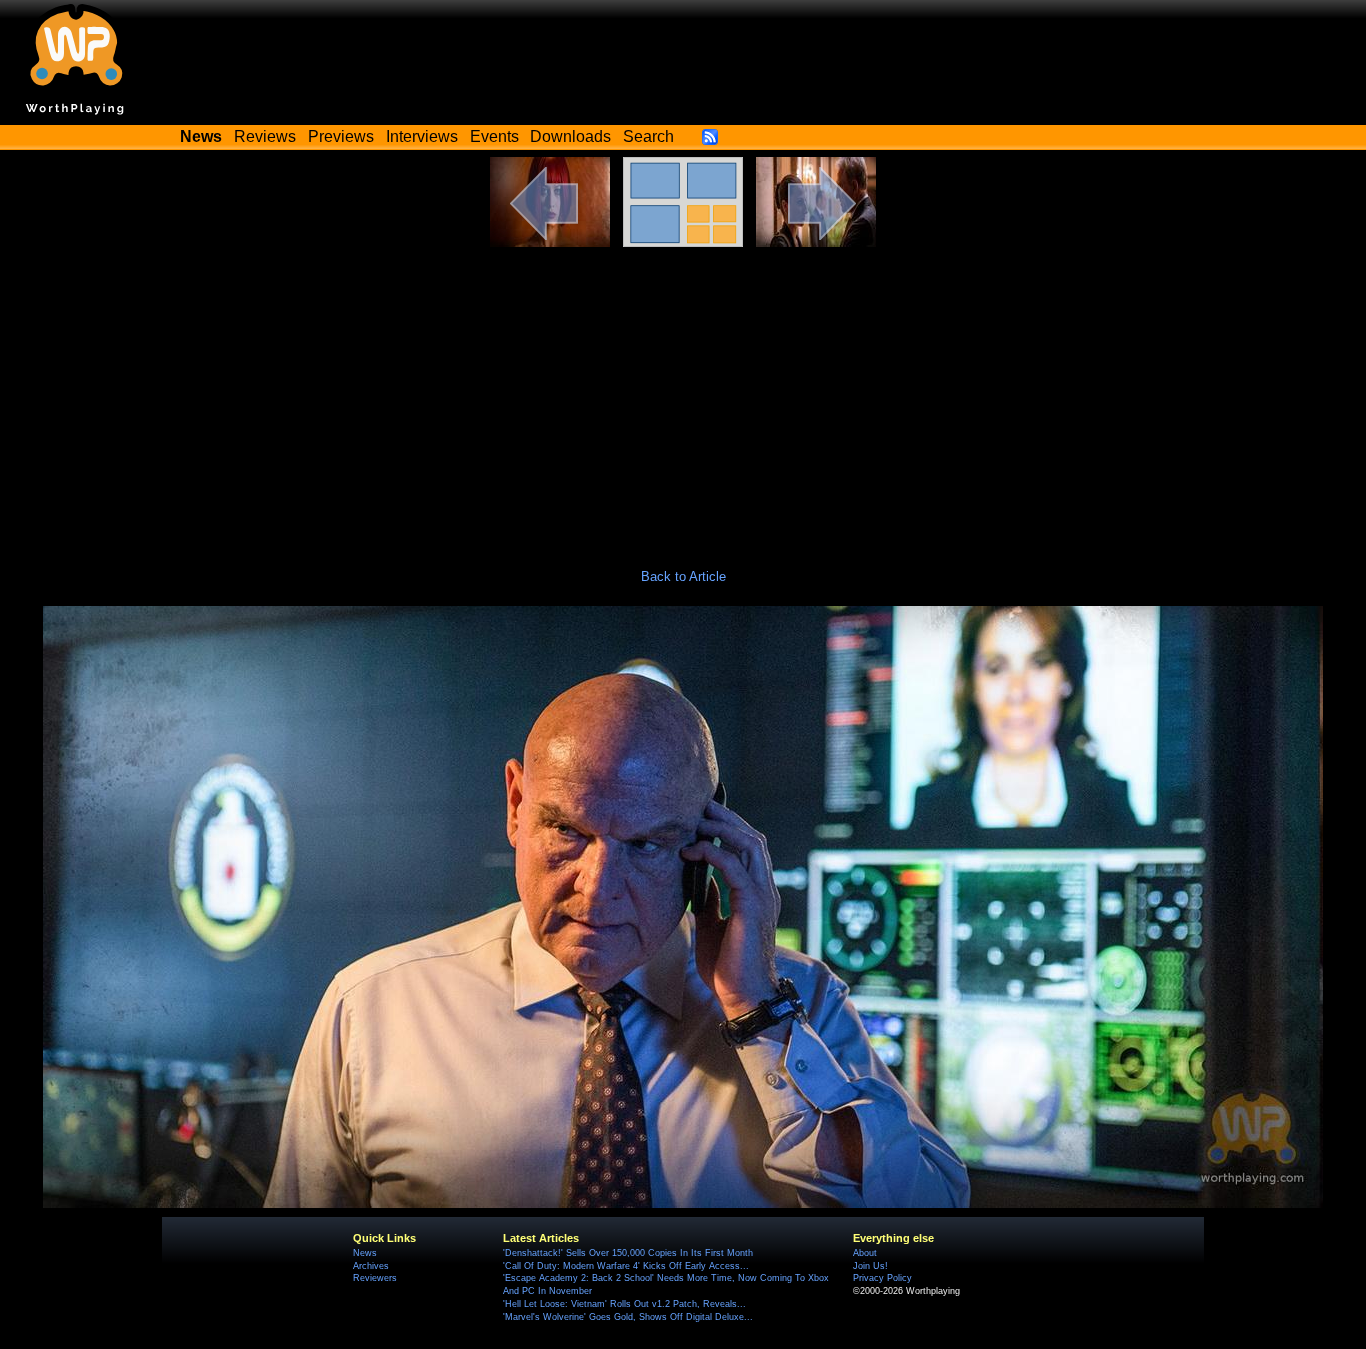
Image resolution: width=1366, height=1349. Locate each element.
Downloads (570, 136)
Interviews (422, 136)
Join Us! (870, 1266)
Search (648, 136)
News (365, 1253)
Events (494, 136)
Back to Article (683, 576)
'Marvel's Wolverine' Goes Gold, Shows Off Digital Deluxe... (628, 1317)
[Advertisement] (683, 397)
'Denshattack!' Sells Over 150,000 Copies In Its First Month (628, 1253)
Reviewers (375, 1278)
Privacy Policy (882, 1278)
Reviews (265, 136)
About (865, 1253)
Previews (341, 136)
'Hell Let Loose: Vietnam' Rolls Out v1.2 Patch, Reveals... (624, 1304)
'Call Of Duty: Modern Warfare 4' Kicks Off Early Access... (626, 1266)
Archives (371, 1266)
